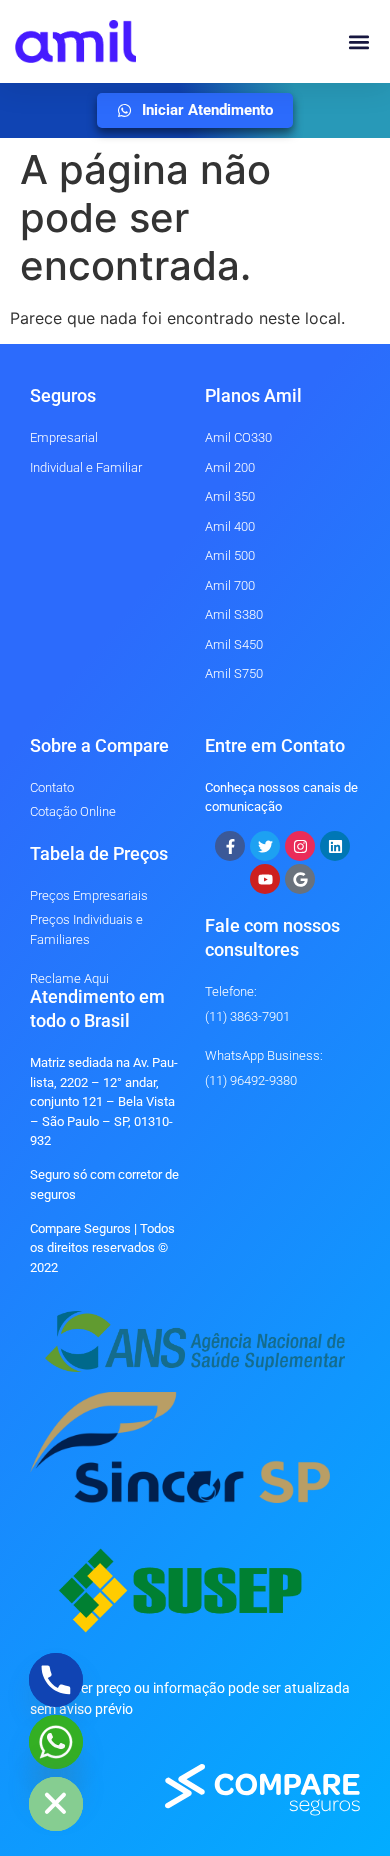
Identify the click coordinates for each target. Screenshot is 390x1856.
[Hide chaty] (56, 1804)
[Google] (300, 879)
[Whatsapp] (56, 1742)
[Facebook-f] (230, 846)
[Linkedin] (335, 846)
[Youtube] (265, 879)
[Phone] (56, 1680)
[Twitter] (265, 846)
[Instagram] (300, 846)
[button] (358, 41)
